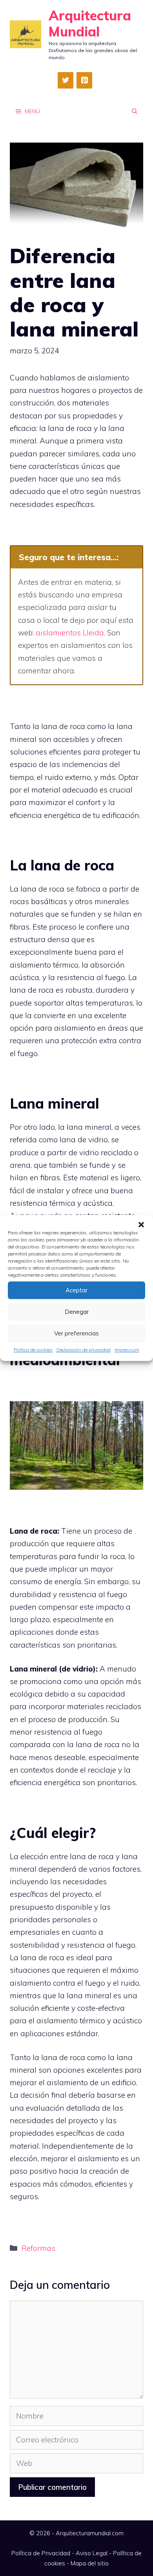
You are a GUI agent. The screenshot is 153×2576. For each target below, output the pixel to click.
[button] (141, 1225)
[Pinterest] (84, 80)
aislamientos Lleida (70, 633)
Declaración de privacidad (84, 1350)
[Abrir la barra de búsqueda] (135, 111)
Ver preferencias (76, 1333)
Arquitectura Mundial (90, 24)
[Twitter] (66, 80)
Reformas (38, 2248)
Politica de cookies (33, 1350)
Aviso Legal (92, 2553)
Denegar (77, 1312)
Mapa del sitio (90, 2563)
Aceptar (76, 1290)
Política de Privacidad (41, 2553)
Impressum (127, 1350)
